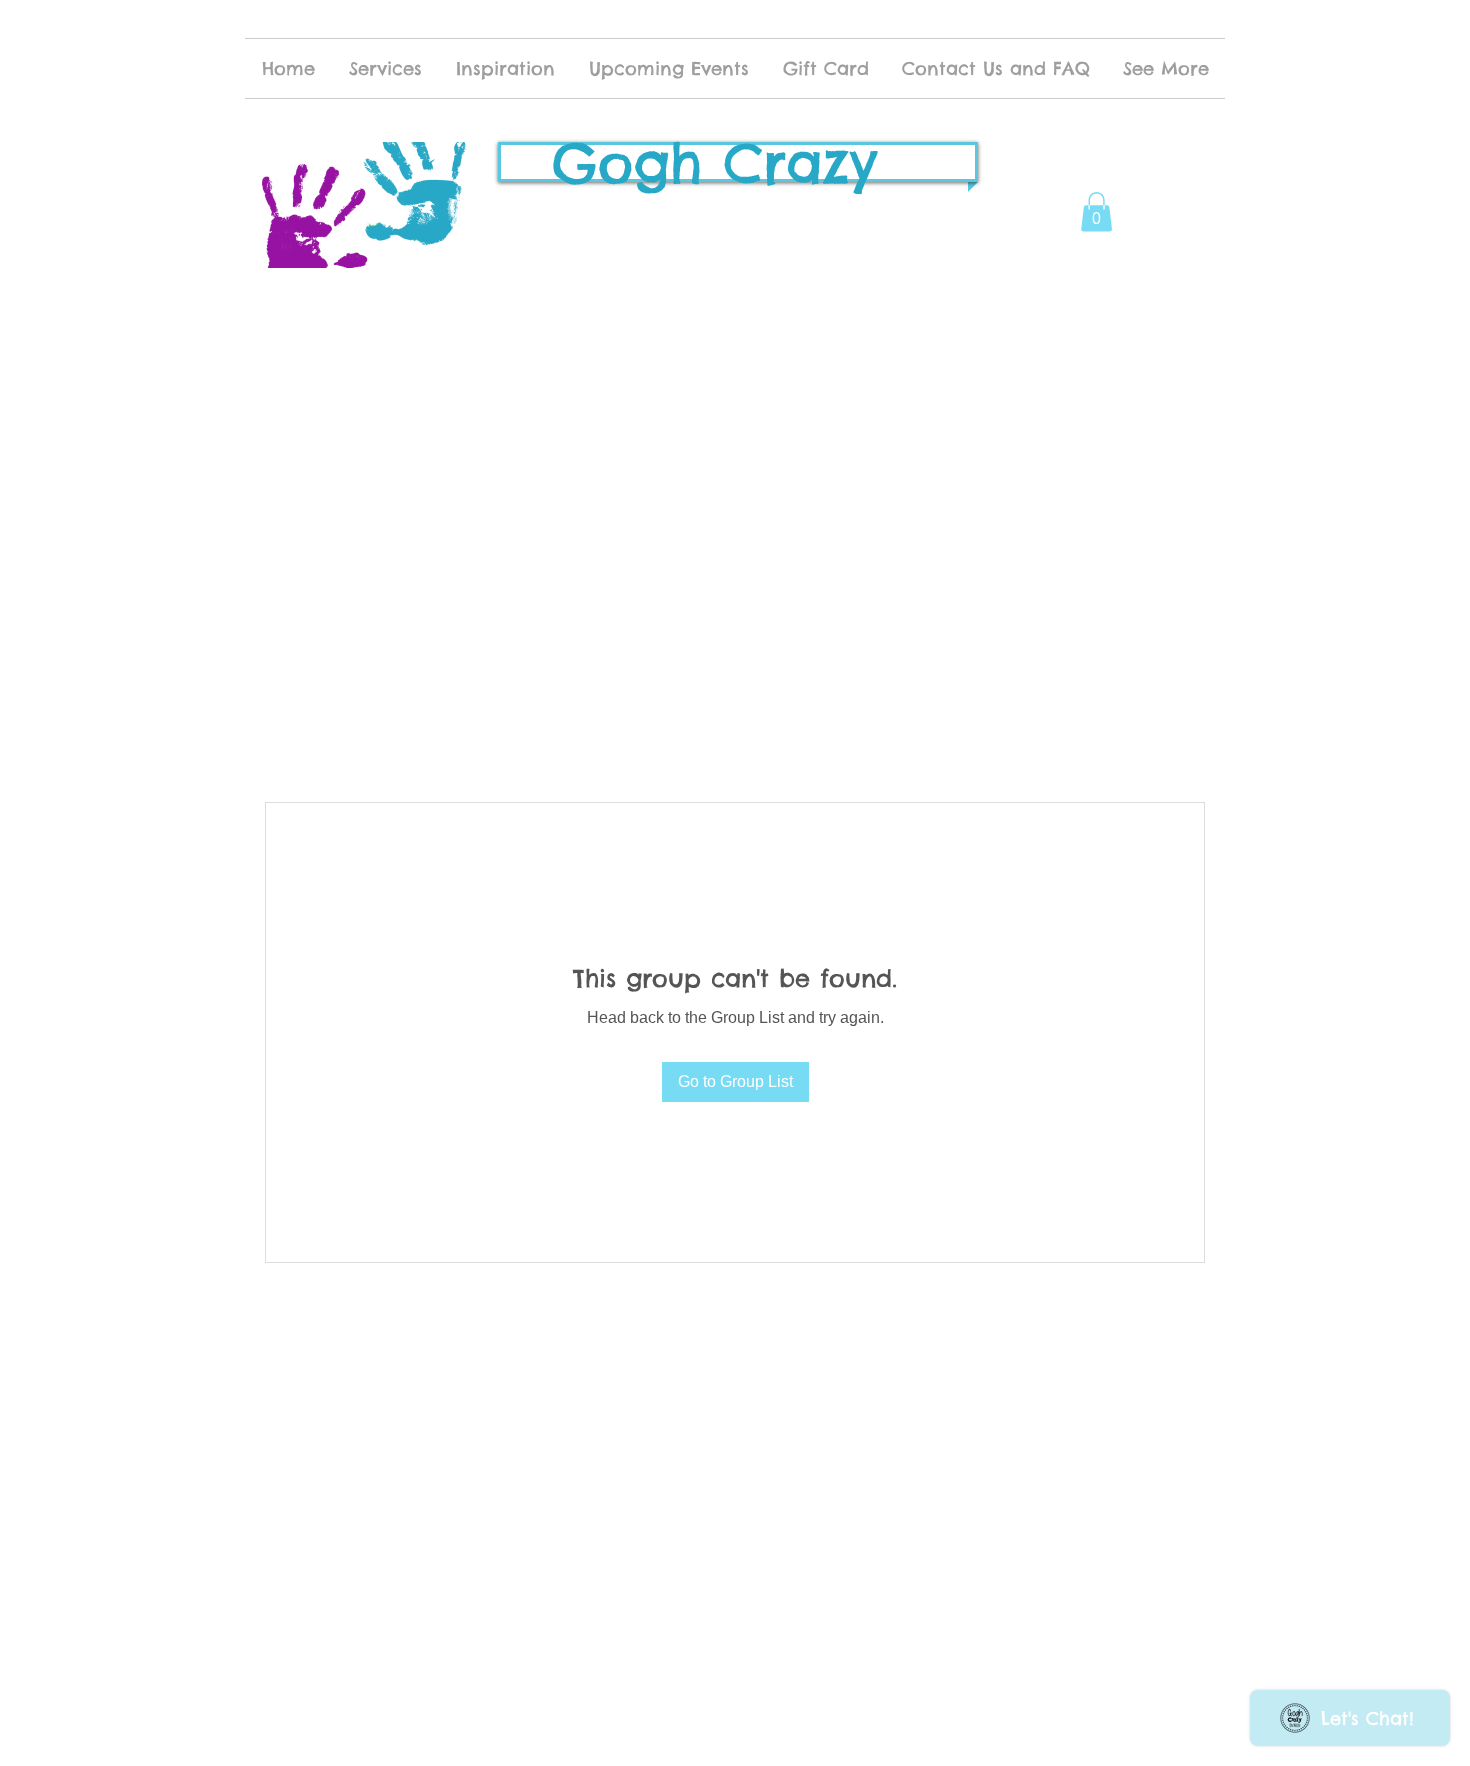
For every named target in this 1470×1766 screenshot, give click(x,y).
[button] (1096, 211)
